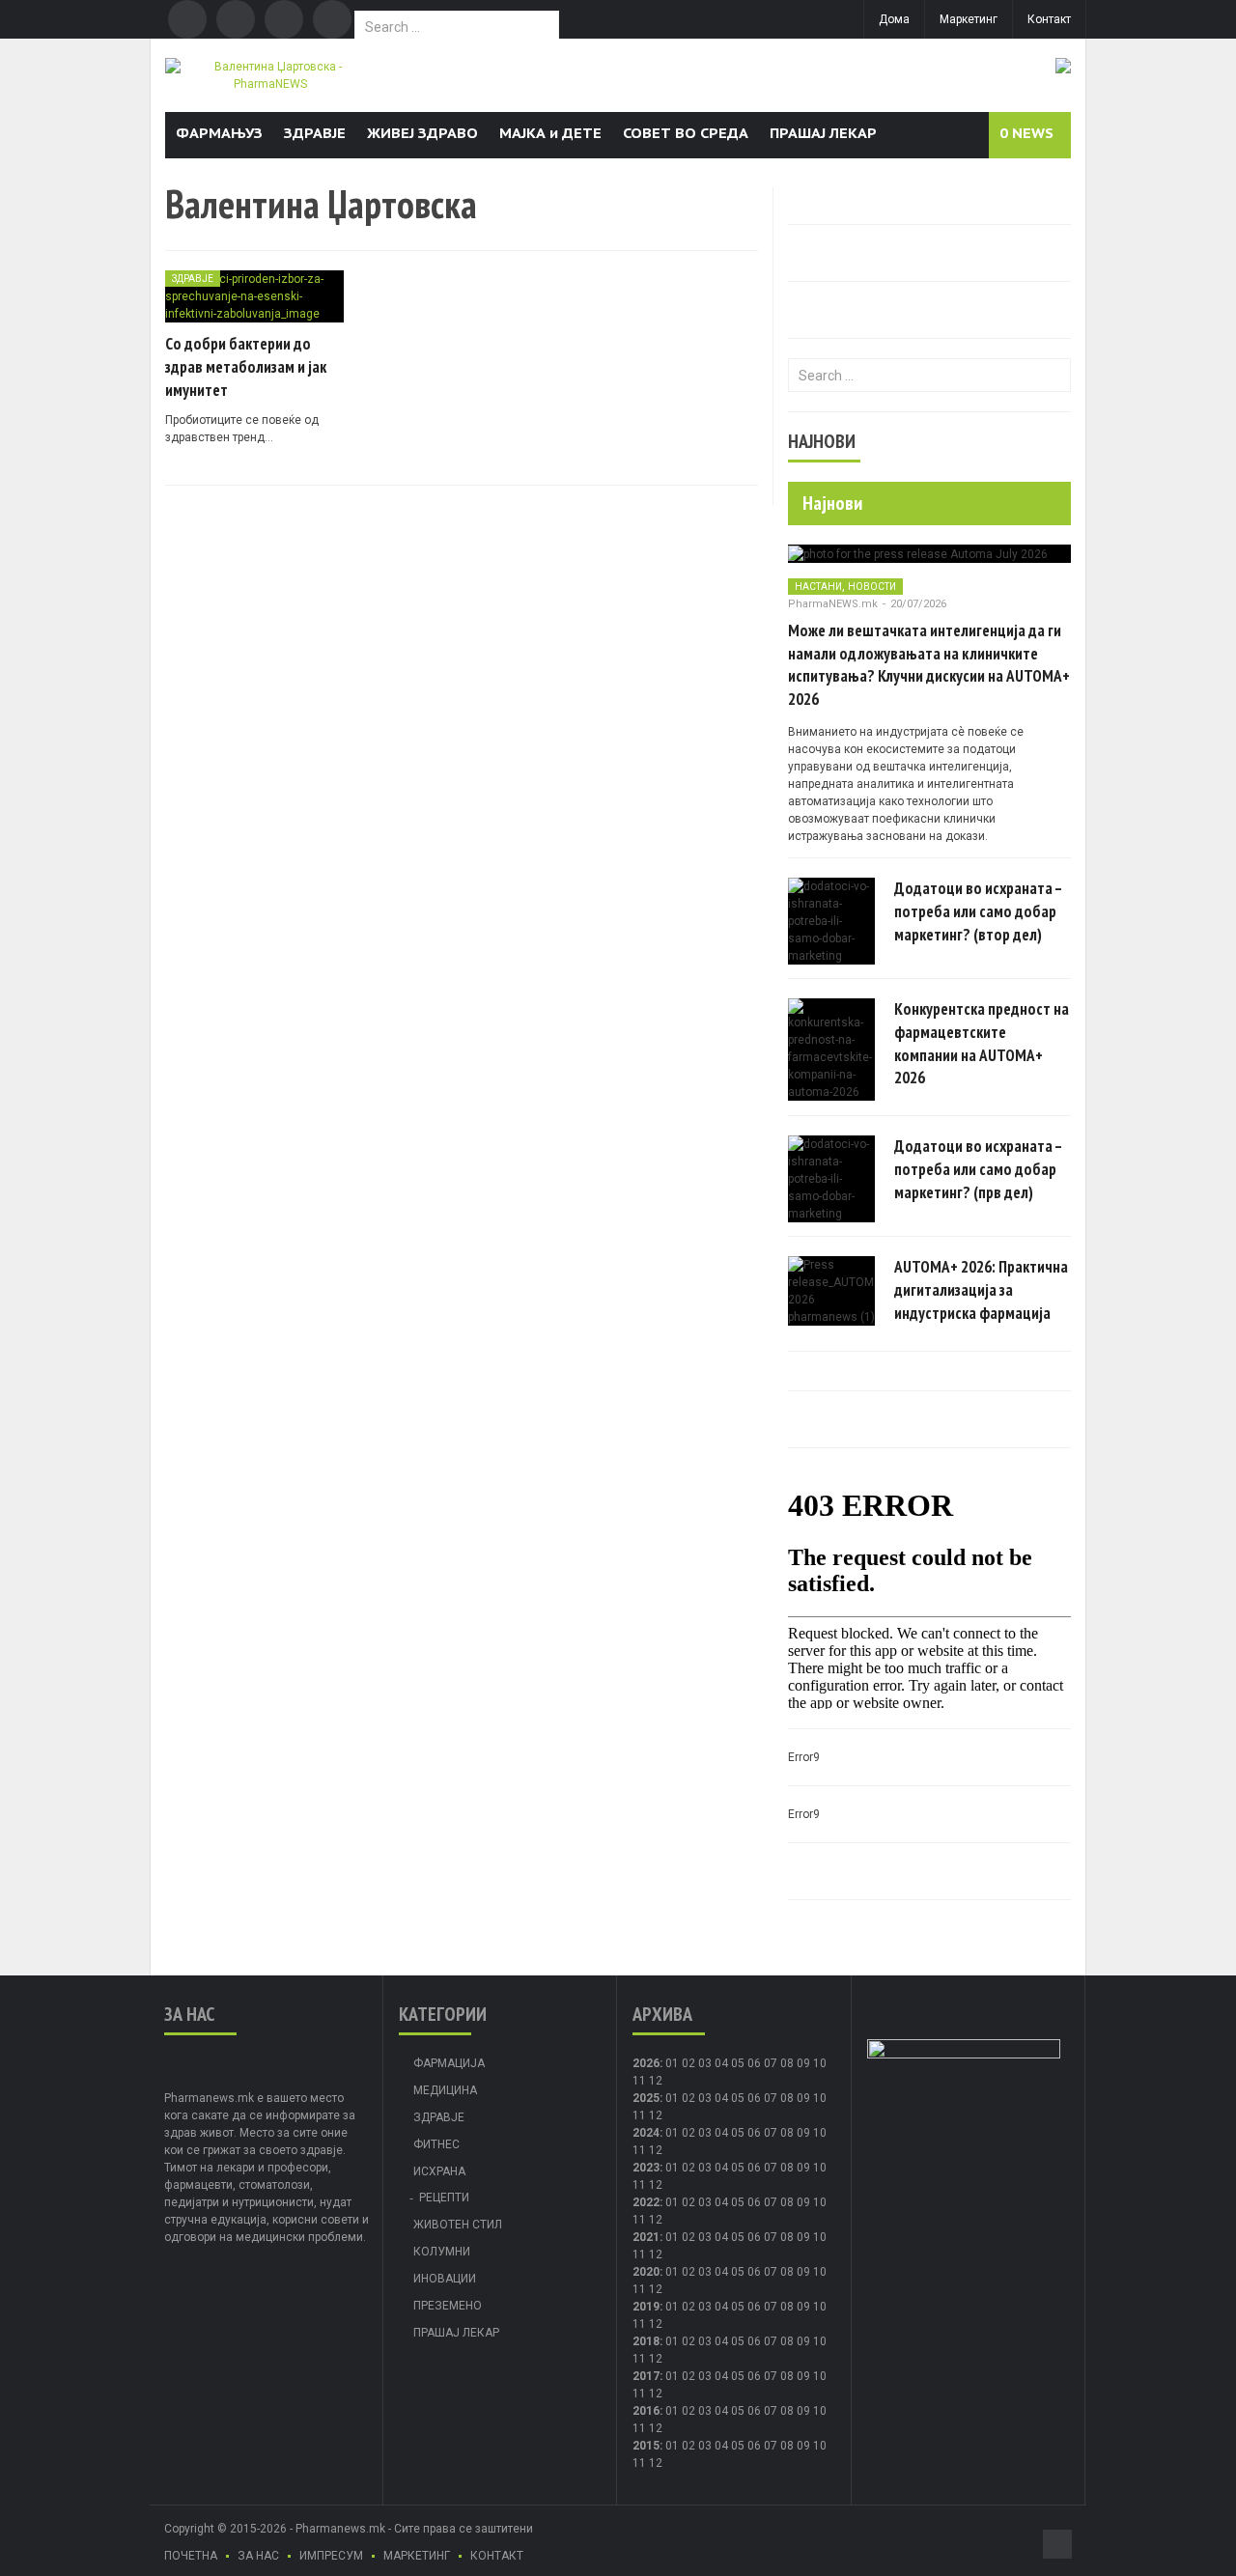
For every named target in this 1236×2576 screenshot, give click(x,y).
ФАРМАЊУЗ (219, 133)
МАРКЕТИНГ (417, 2556)
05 (738, 2063)
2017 (646, 2376)
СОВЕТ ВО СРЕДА (686, 133)
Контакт (1049, 19)
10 (820, 2098)
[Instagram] (332, 19)
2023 (646, 2168)
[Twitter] (236, 19)
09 (803, 2098)
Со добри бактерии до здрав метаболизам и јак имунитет (246, 367)
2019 (646, 2307)
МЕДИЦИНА (445, 2090)
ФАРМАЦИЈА (449, 2063)
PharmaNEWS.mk (833, 604)
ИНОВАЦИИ (445, 2279)
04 (721, 2063)
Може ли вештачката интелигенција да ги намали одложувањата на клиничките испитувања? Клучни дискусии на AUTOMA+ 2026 (929, 665)
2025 (646, 2098)
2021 (646, 2237)
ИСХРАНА (439, 2171)
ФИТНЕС (436, 2144)
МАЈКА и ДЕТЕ (550, 133)
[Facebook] (187, 19)
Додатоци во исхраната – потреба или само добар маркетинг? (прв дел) (978, 1169)
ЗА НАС (258, 2556)
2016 (646, 2411)
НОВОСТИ (872, 587)
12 (656, 2115)
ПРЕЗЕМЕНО (448, 2306)
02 (688, 2063)
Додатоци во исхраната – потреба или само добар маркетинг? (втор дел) (978, 911)
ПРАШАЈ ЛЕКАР (823, 133)
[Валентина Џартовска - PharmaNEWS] (270, 74)
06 (754, 2063)
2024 (646, 2133)
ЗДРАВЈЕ (315, 133)
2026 (646, 2063)
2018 (646, 2341)
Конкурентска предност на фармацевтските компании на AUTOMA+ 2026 (982, 1043)
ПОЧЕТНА (191, 2556)
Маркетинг (969, 19)
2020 (646, 2272)
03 (705, 2063)
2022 (646, 2202)
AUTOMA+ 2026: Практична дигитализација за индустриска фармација (981, 1290)
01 (672, 2063)
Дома (894, 19)
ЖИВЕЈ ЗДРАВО (422, 133)
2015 (646, 2446)
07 (771, 2063)
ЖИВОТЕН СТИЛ (458, 2225)
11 (639, 2115)
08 (787, 2098)
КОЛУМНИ (442, 2252)
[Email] (284, 19)
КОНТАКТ (497, 2556)
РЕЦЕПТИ (444, 2198)
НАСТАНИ (818, 587)
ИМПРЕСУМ (331, 2556)
